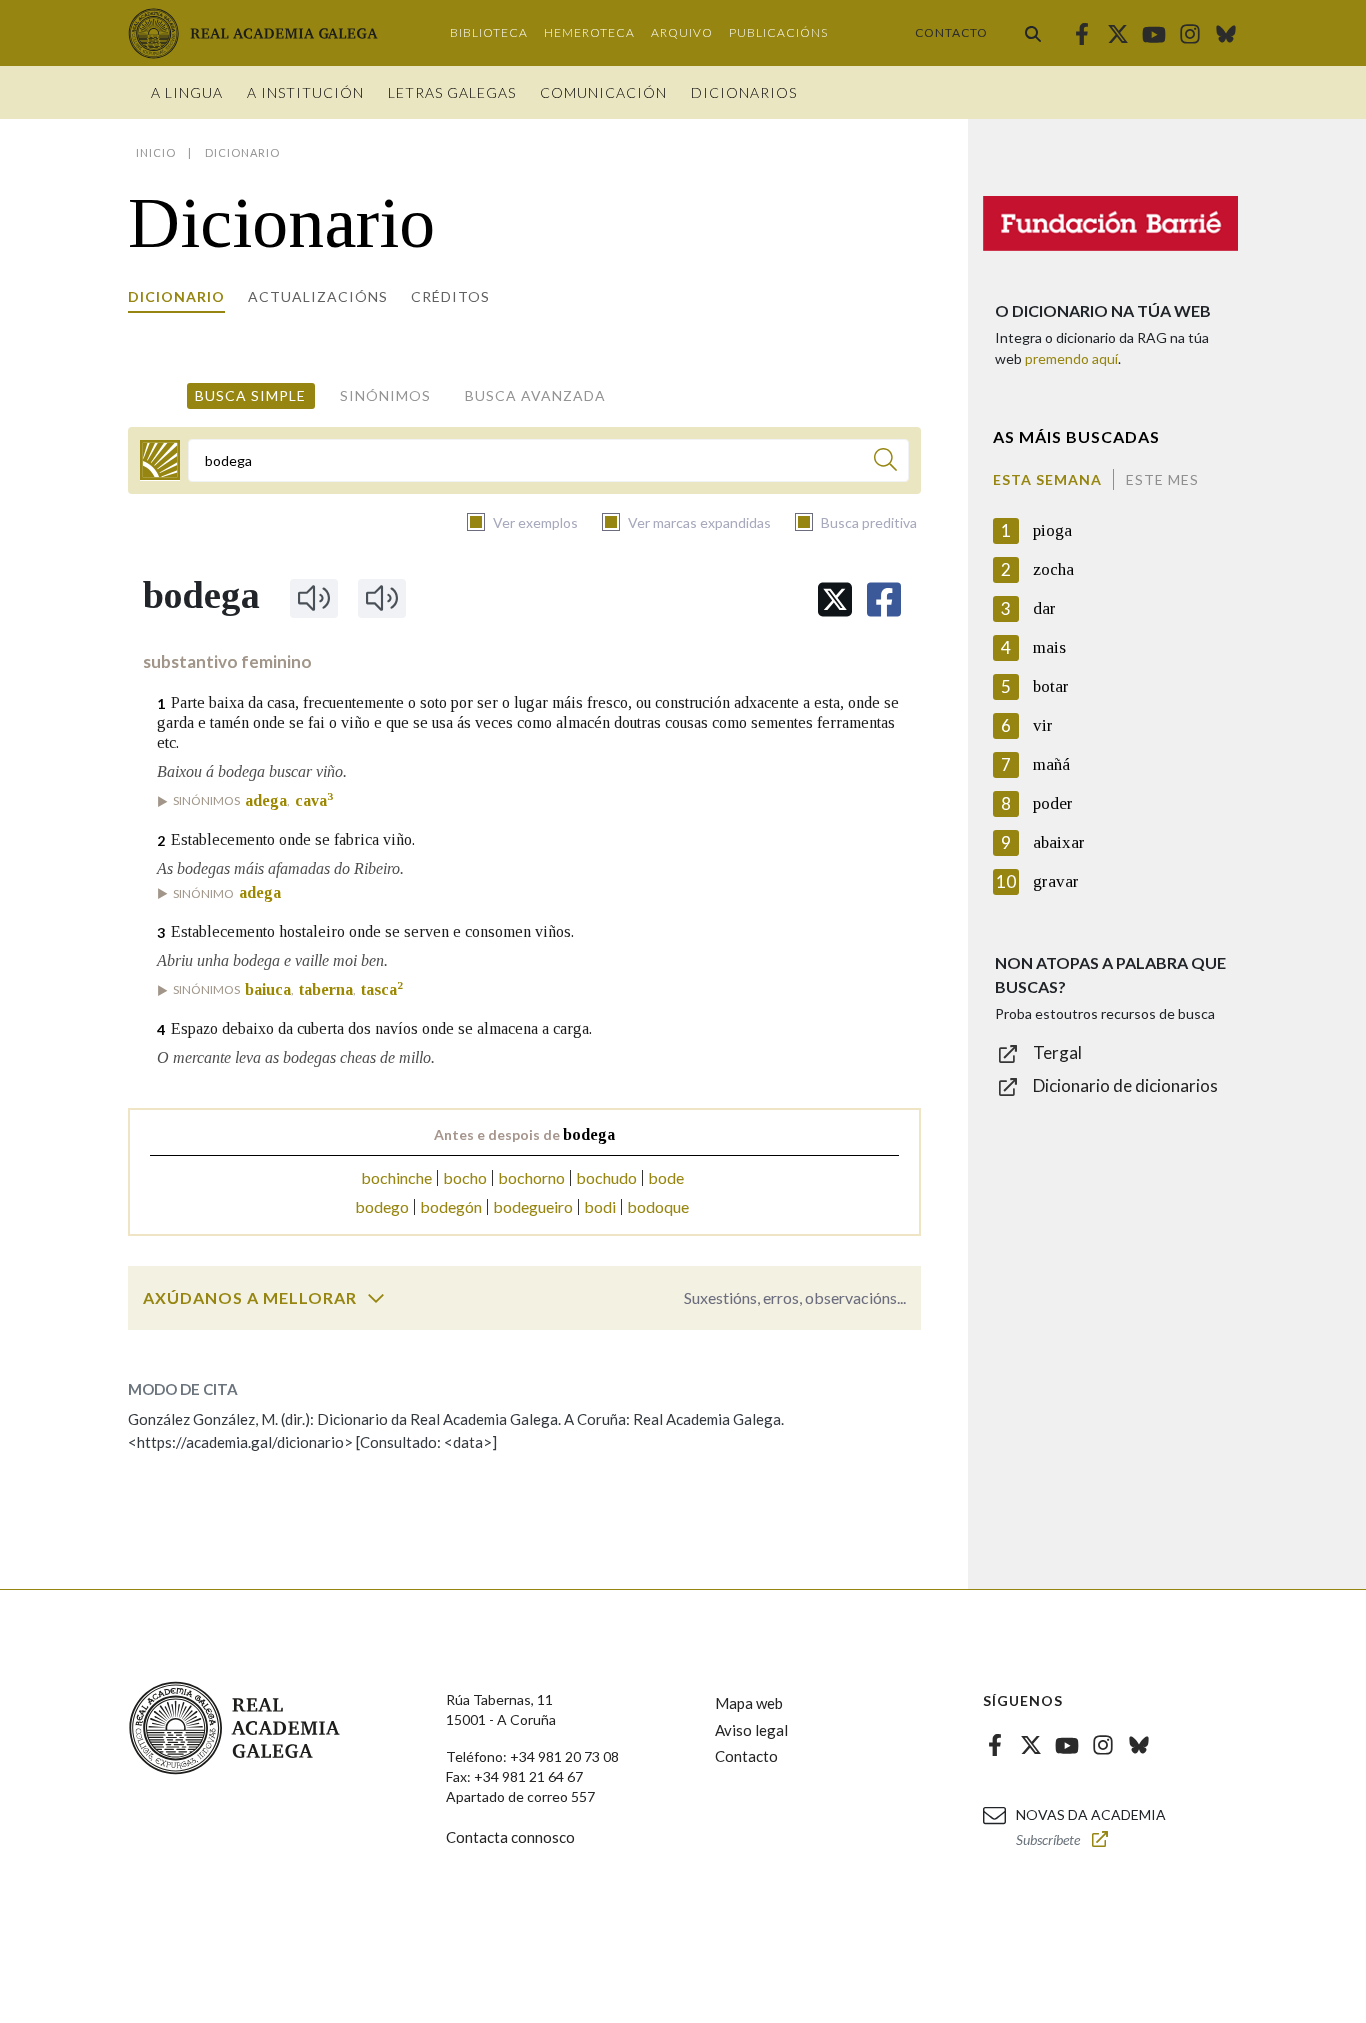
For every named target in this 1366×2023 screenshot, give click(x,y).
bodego (382, 1206)
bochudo (606, 1177)
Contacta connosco (510, 1837)
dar (1044, 608)
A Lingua (187, 92)
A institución (305, 92)
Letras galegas (452, 92)
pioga (1052, 530)
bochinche (396, 1177)
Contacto (951, 32)
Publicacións (778, 32)
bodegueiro (533, 1206)
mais (1049, 647)
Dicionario (176, 296)
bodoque (658, 1206)
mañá (1051, 764)
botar (1051, 686)
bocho (465, 1177)
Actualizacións (318, 296)
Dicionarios (744, 92)
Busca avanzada (535, 395)
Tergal (1057, 1052)
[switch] (376, 1298)
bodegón (451, 1206)
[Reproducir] (314, 598)
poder (1053, 803)
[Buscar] (1033, 33)
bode (666, 1177)
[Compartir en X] (835, 599)
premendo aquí (1071, 358)
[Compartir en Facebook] (884, 599)
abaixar (1059, 842)
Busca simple (250, 395)
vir (1043, 725)
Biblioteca (489, 32)
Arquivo (682, 32)
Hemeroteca (589, 32)
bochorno (531, 1177)
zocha (1053, 569)
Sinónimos (385, 395)
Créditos (450, 296)
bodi (600, 1206)
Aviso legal (751, 1730)
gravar (1056, 881)
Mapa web (749, 1703)
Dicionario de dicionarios (1125, 1085)
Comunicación (603, 92)
